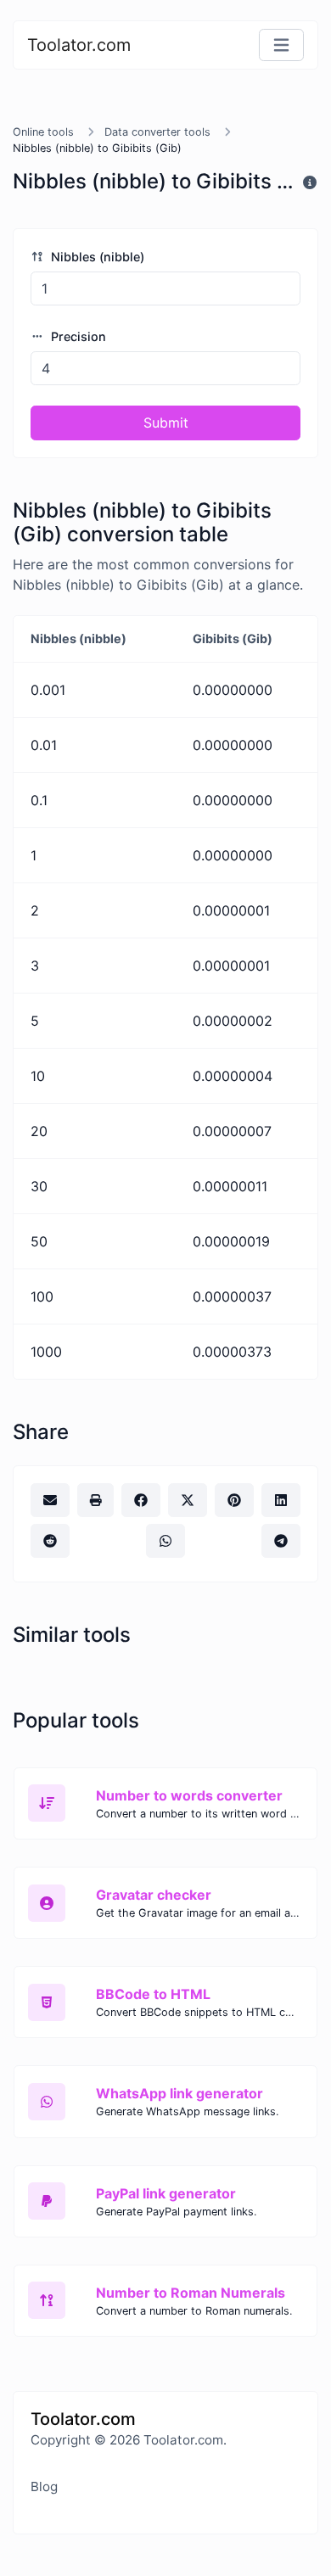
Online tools (43, 132)
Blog (44, 2486)
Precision (77, 336)
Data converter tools (157, 132)
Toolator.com (79, 45)
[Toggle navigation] (281, 45)
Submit (166, 423)
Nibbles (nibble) (96, 257)
